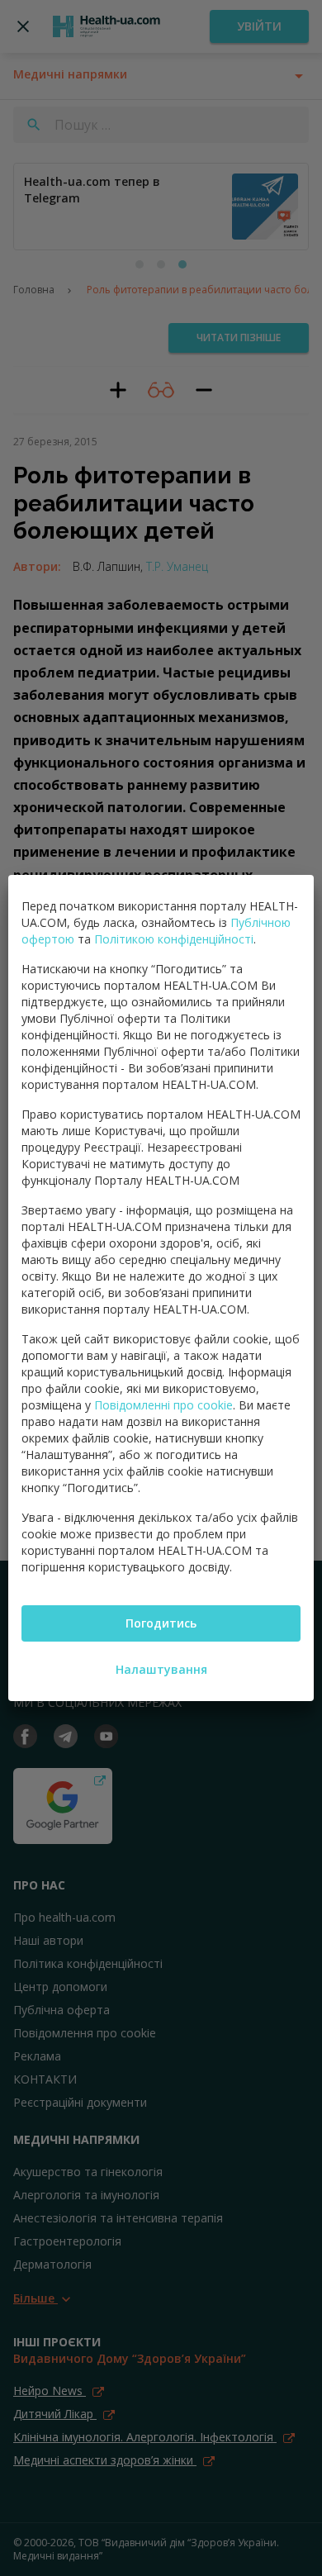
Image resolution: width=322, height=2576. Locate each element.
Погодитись (161, 1623)
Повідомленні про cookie (163, 1405)
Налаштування (161, 1669)
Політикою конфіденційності (174, 939)
